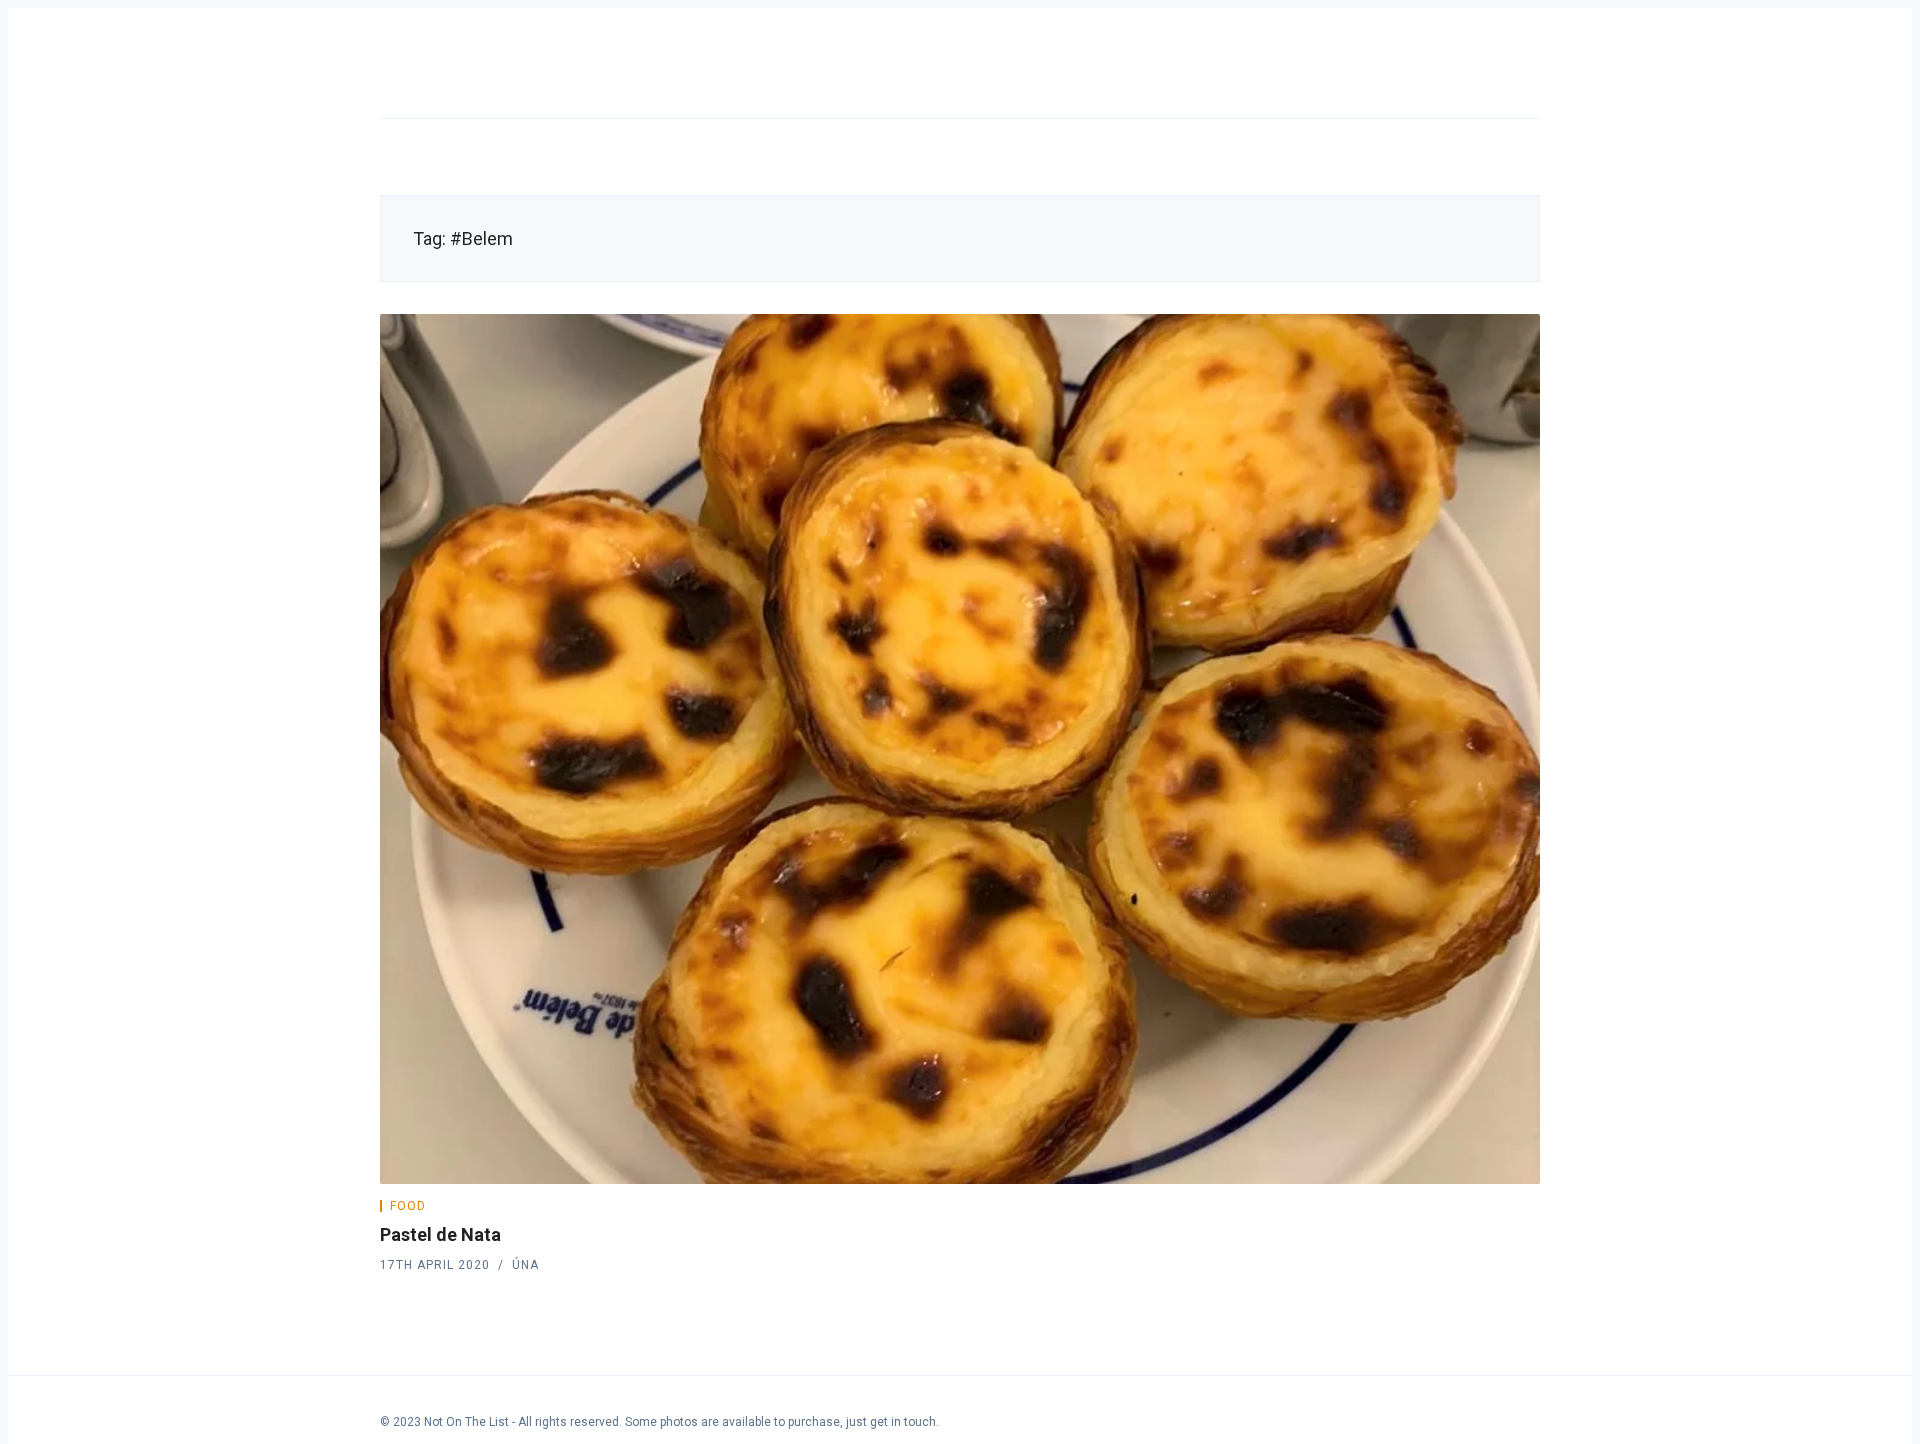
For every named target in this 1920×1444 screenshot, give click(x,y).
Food (408, 1206)
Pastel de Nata (440, 1234)
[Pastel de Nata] (960, 749)
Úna (525, 1265)
